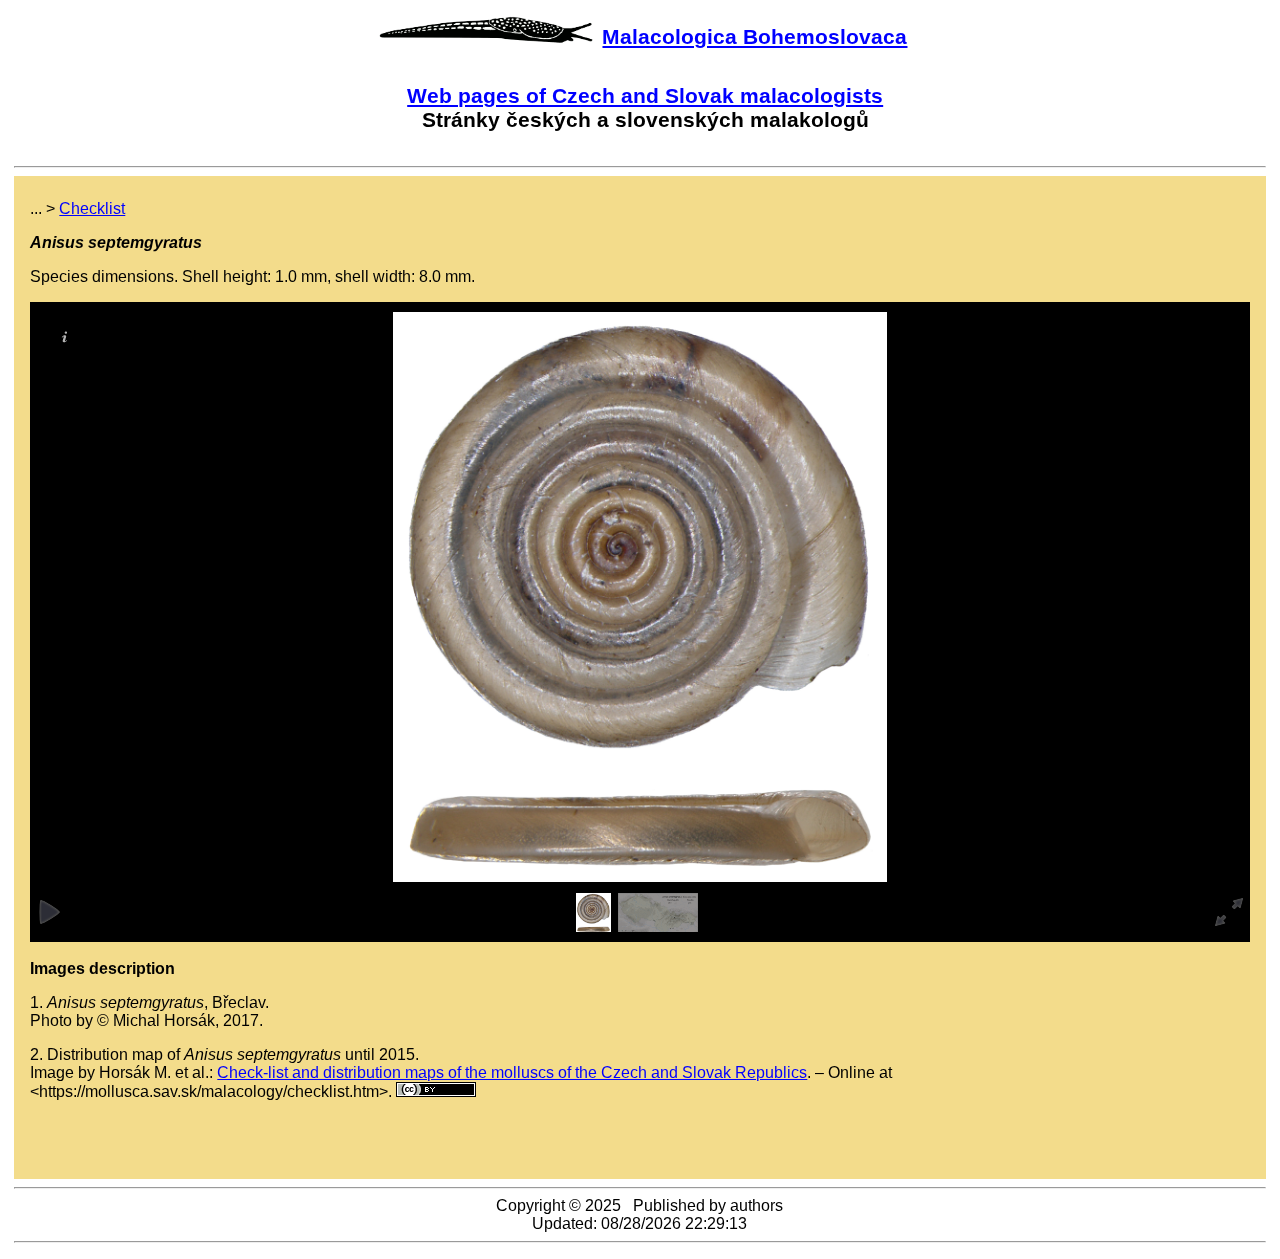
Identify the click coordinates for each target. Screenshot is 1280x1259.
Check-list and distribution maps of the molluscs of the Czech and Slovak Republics (512, 1072)
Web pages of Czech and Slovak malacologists (645, 95)
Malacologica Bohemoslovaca (754, 36)
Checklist (92, 208)
